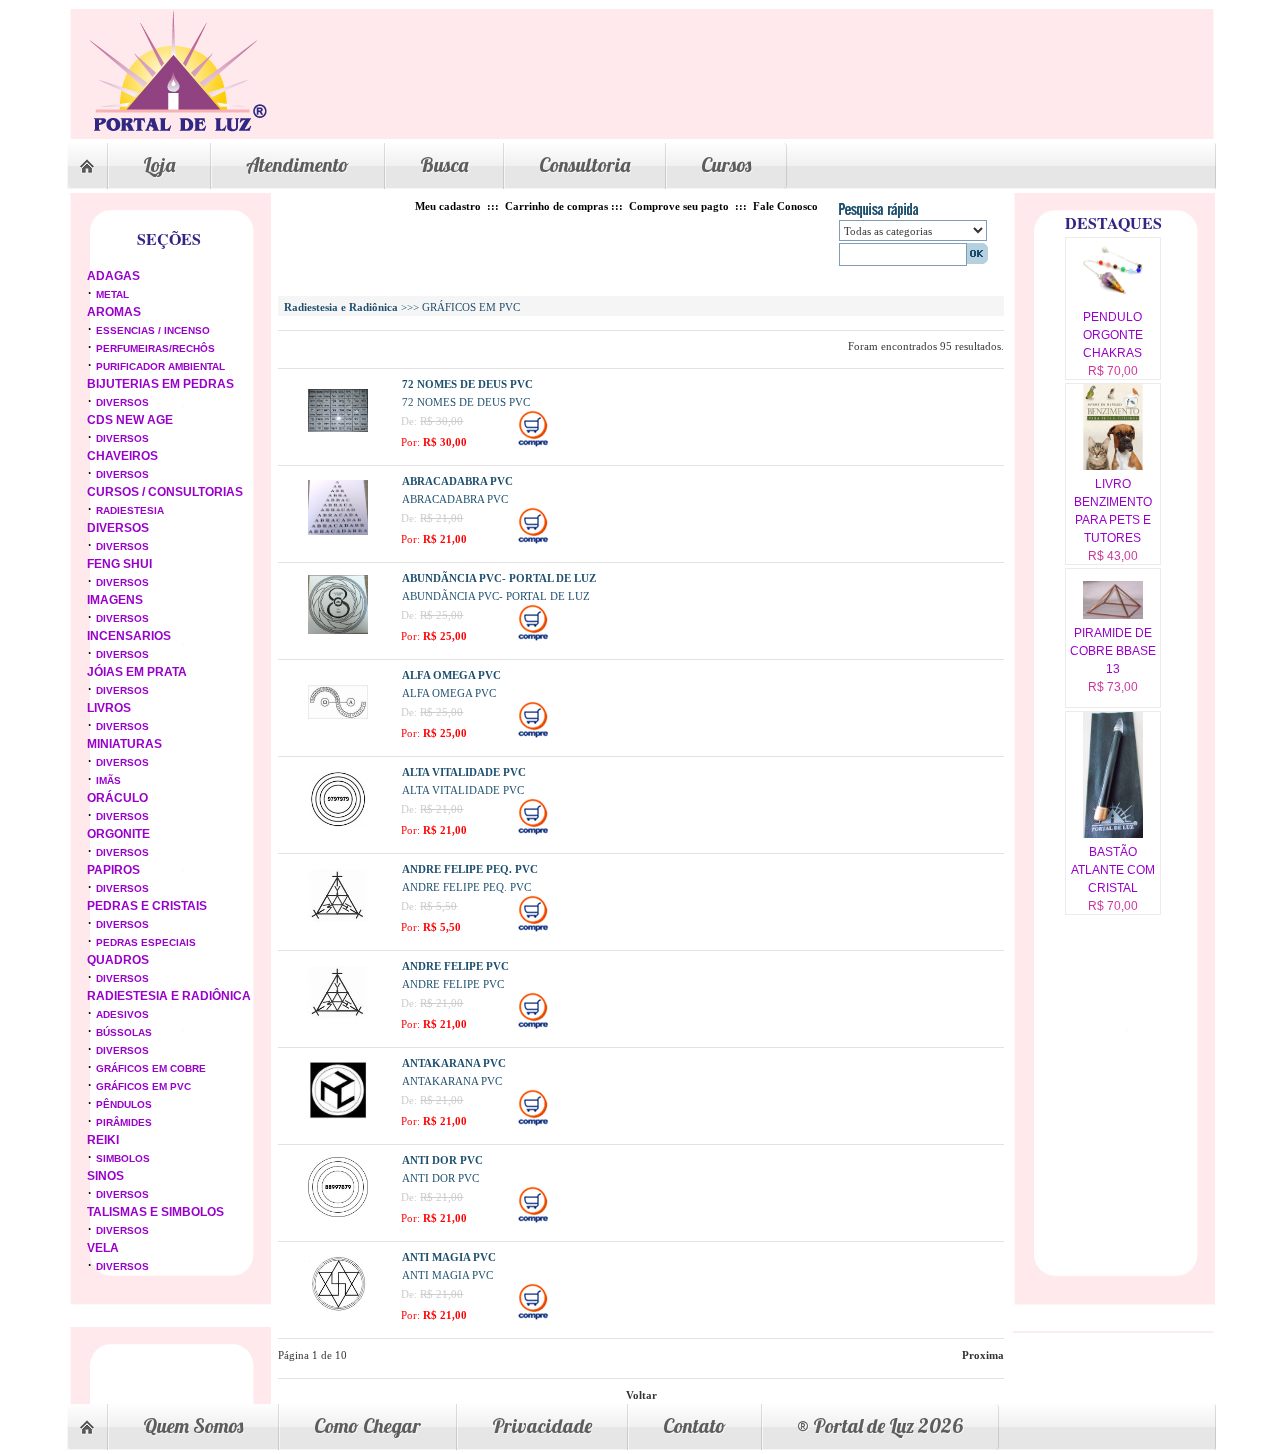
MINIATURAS (124, 744)
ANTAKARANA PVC (454, 1063)
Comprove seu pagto (679, 206)
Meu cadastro (448, 206)
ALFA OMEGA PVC (451, 675)
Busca (444, 164)
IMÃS (108, 780)
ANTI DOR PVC (442, 1160)
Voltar (641, 1395)
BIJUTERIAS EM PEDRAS (160, 384)
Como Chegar (367, 1425)
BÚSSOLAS (124, 1032)
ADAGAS (113, 276)
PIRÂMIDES (124, 1122)
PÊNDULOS (124, 1104)
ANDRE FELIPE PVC (455, 966)
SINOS (105, 1176)
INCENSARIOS (129, 636)
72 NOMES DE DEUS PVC (467, 384)
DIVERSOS (122, 402)
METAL (112, 294)
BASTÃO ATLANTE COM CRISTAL (1113, 870)
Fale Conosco (785, 206)
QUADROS (118, 960)
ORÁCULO (117, 798)
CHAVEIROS (122, 456)
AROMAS (114, 312)
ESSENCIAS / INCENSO (153, 330)
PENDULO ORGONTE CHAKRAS (1113, 335)
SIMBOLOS (123, 1158)
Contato (694, 1425)
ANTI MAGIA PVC (449, 1257)
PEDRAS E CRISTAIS (147, 906)
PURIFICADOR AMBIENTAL (160, 366)
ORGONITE (118, 834)
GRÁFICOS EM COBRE (151, 1068)
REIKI (103, 1140)
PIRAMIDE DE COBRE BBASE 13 (1113, 651)
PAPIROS (113, 870)
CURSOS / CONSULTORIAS (165, 492)
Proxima (983, 1355)
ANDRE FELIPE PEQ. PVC (470, 869)
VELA (103, 1248)
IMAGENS (115, 600)
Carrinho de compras (556, 206)
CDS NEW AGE (130, 420)
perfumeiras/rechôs (155, 348)
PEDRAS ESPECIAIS (146, 942)
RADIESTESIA (130, 510)
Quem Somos (193, 1425)
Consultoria (584, 164)
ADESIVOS (122, 1014)
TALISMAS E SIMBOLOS (155, 1212)
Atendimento (297, 164)
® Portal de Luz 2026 (880, 1425)
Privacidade (542, 1425)
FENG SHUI (119, 564)
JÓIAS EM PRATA (137, 672)
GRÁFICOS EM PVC (143, 1086)
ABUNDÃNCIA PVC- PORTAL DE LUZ (499, 578)
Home (87, 166)
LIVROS (109, 708)
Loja (159, 164)
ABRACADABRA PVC (457, 481)
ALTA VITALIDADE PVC (464, 772)
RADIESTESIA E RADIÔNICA (169, 996)
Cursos (726, 164)
